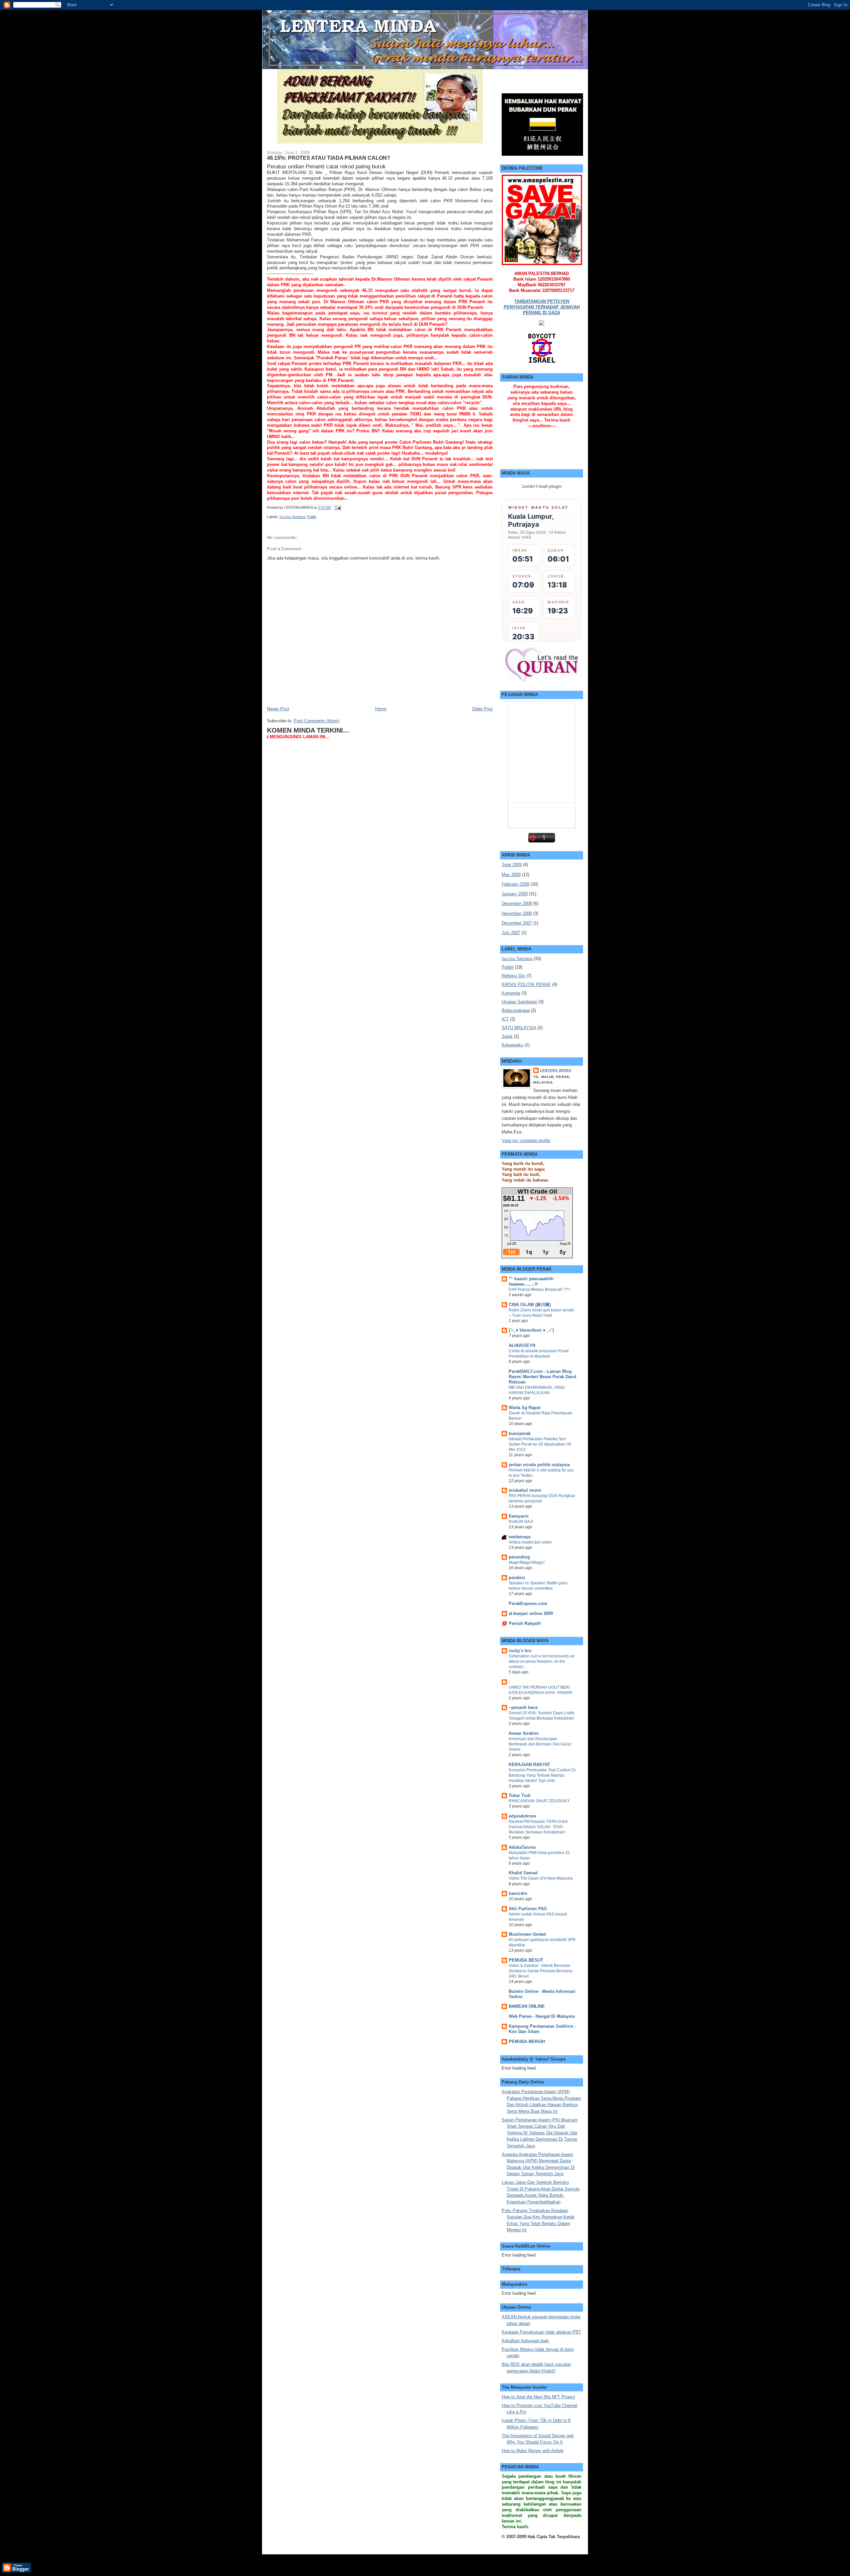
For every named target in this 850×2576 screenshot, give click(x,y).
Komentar (511, 993)
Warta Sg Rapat (524, 1408)
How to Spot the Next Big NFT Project (538, 2397)
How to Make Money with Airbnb (533, 2451)
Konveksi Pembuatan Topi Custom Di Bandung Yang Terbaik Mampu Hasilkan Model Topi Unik (542, 1775)
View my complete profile (526, 1141)
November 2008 (517, 913)
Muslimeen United (527, 1934)
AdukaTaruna (522, 1847)
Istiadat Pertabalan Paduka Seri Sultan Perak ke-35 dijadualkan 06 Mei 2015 (540, 1444)
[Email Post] (337, 508)
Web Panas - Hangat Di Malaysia (542, 2016)
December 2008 (517, 903)
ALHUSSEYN (522, 1345)
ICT (505, 1019)
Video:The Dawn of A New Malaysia (541, 1878)
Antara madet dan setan (530, 1542)
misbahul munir (525, 1490)
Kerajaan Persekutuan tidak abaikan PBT (541, 2332)
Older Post (482, 709)
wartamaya (520, 1537)
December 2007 (517, 923)
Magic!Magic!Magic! (527, 1562)
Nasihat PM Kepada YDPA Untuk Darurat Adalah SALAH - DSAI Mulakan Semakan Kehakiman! (538, 1827)
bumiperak (520, 1433)
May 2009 (511, 875)
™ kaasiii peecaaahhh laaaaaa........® (531, 1281)
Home (381, 709)
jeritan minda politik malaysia (539, 1465)
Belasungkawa (516, 1010)
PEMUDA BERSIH (527, 2042)
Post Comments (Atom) (317, 721)
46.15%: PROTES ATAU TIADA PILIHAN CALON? (329, 158)
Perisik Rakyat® (525, 1623)
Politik (312, 517)
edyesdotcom (522, 1816)
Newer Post (278, 709)
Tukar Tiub (520, 1795)
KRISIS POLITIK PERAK (526, 984)
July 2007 (511, 933)
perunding (519, 1557)
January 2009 (515, 894)
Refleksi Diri (513, 976)
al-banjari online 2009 (531, 1613)
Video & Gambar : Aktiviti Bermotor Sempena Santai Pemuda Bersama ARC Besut (541, 1971)
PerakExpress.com (528, 1603)
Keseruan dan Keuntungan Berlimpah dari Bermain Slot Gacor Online (540, 1744)
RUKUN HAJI (521, 1522)
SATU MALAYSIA (519, 1028)
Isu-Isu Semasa (292, 517)
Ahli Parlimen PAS (528, 1909)
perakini (517, 1578)
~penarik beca (523, 1707)
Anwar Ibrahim (524, 1733)
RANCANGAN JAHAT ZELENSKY (539, 1801)
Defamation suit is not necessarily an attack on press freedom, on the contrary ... (542, 1661)
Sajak (507, 1036)
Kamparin (519, 1516)
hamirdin (518, 1893)
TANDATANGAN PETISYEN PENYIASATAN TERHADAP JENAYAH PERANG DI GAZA (542, 307)
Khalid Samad (523, 1873)
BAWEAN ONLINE (527, 2006)
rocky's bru (520, 1651)
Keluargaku (512, 1045)
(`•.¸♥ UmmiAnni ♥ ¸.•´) (531, 1330)
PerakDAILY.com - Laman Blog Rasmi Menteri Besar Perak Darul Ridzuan (543, 1377)
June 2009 (512, 865)
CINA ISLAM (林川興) (530, 1305)
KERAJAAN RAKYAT (529, 1765)
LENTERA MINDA (556, 1070)
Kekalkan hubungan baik (525, 2341)
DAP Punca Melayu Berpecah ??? (540, 1289)
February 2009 (515, 884)
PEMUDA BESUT (526, 1960)
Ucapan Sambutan (519, 1002)
